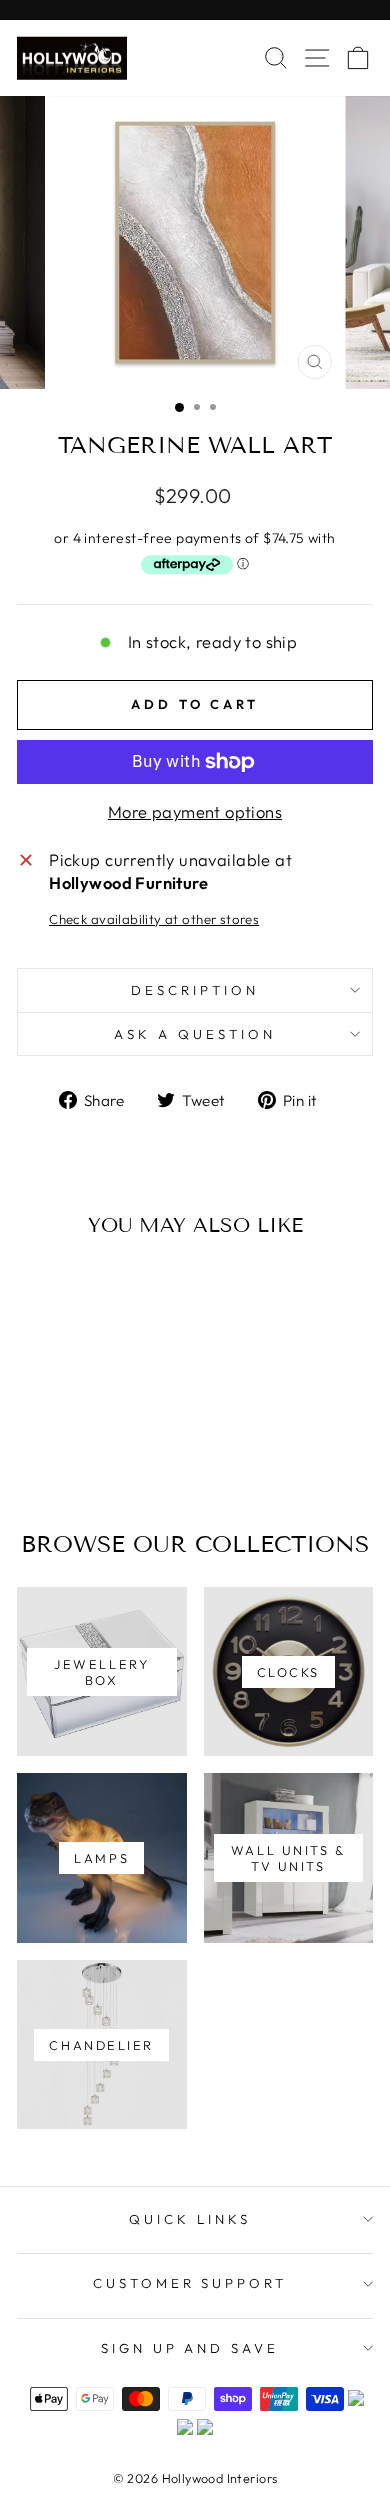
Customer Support (190, 2283)
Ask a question (195, 1034)
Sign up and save (190, 2348)
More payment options (195, 811)
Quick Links (190, 2219)
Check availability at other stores (154, 919)
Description (195, 990)
